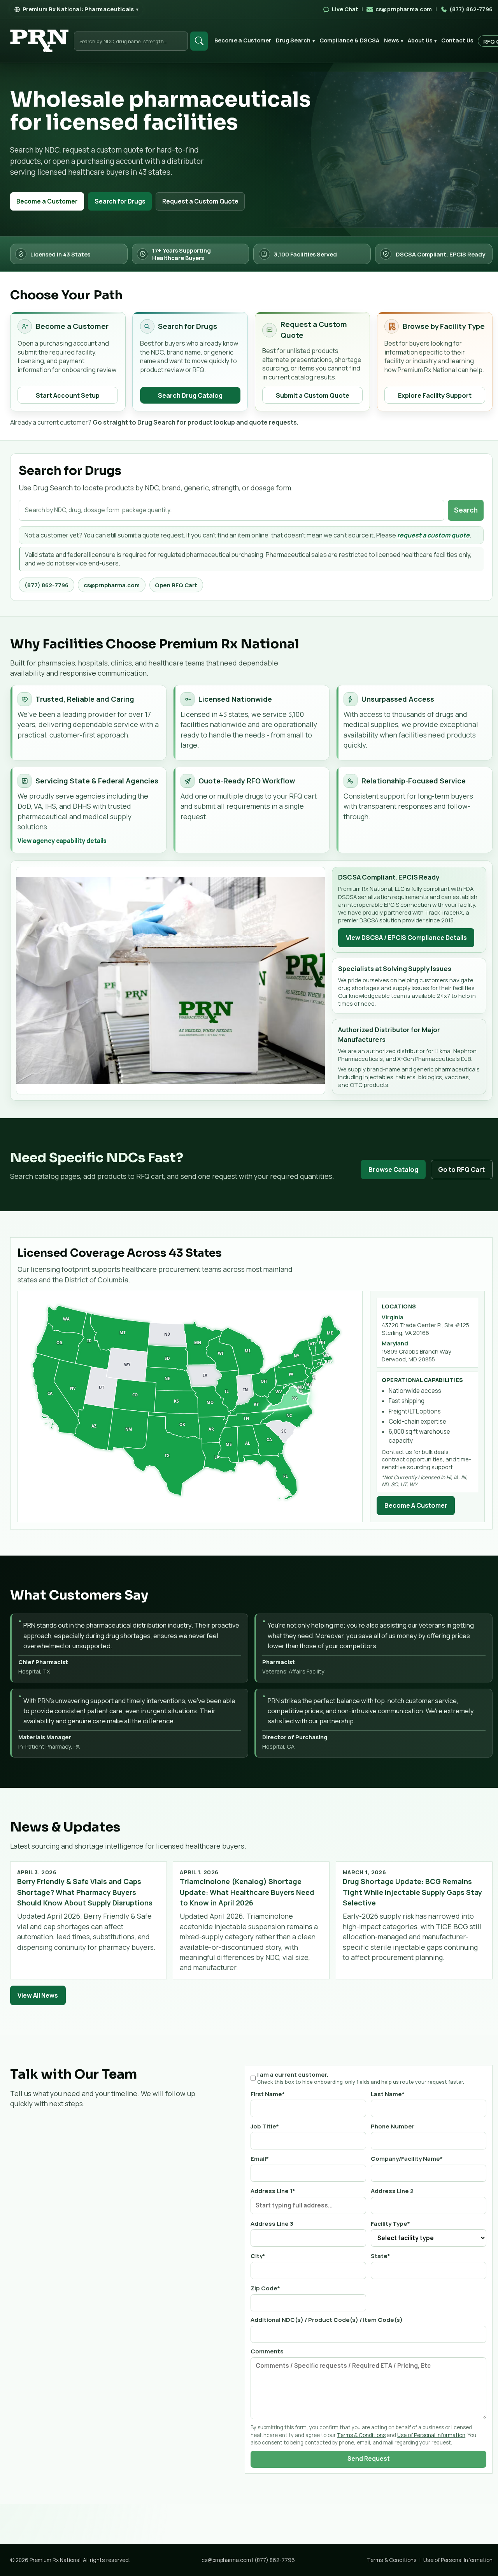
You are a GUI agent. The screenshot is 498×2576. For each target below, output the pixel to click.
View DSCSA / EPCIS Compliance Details (406, 938)
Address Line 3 (272, 2223)
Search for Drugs (120, 201)
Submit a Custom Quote (313, 395)
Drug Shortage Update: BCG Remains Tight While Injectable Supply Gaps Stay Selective (412, 1892)
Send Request (369, 2459)
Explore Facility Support (435, 395)
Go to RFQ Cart (461, 1169)
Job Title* (265, 2126)
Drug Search (295, 40)
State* (381, 2256)
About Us (422, 40)
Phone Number (393, 2126)
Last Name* (388, 2094)
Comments (267, 2351)
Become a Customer (243, 40)
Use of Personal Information (431, 2435)
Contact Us (457, 40)
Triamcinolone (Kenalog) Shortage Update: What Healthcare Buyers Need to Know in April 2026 (247, 1892)
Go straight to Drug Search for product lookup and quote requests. (196, 422)
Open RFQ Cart (176, 585)
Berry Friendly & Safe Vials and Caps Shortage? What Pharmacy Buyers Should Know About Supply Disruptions (85, 1892)
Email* (260, 2158)
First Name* (268, 2094)
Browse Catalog (393, 1169)
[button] (56, 1394)
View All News (38, 1995)
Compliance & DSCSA (350, 40)
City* (258, 2256)
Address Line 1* (273, 2191)
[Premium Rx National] (39, 41)
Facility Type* (390, 2223)
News (394, 40)
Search (466, 510)
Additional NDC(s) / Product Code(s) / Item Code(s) (327, 2320)
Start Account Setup (68, 395)
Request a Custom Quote (200, 201)
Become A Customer (416, 1505)
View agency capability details (62, 841)
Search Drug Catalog (190, 395)
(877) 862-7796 (46, 585)
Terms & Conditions (361, 2435)
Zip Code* (265, 2288)
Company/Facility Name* (407, 2158)
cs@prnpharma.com (112, 585)
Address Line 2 (392, 2191)
